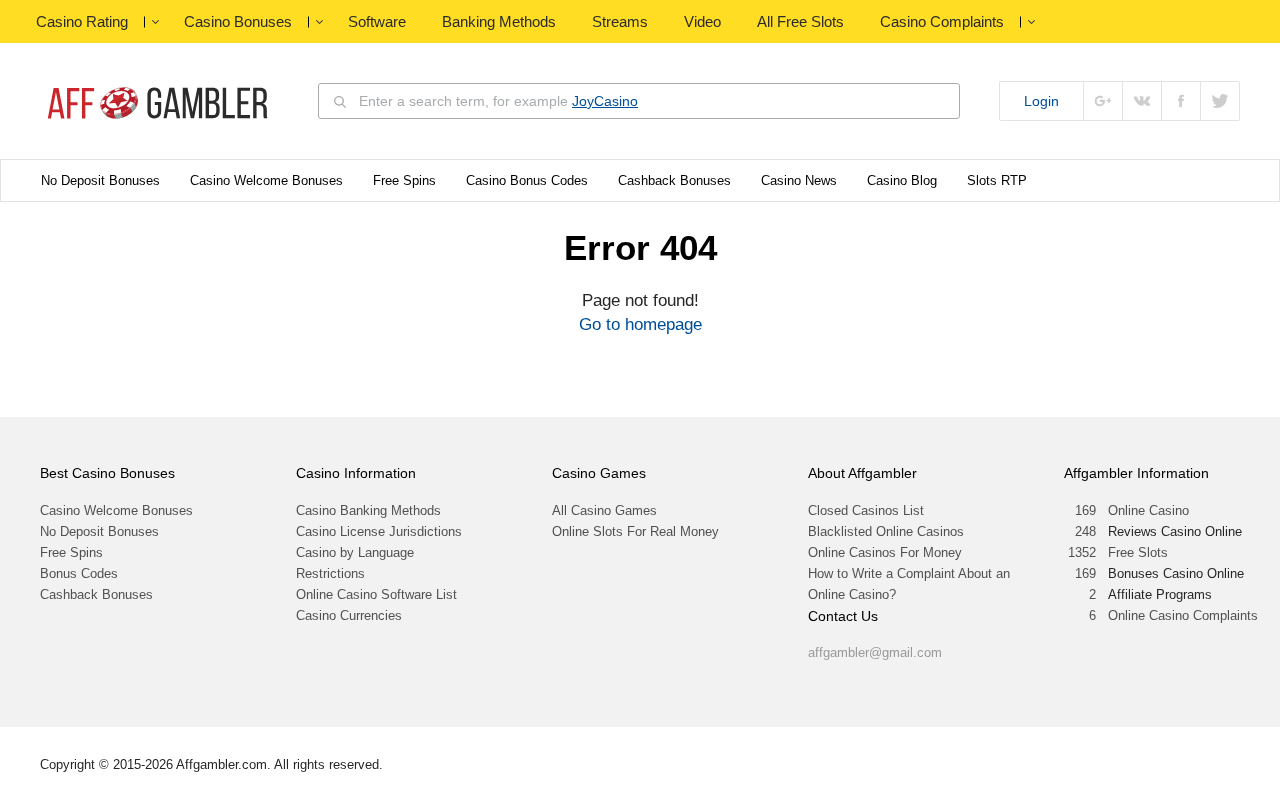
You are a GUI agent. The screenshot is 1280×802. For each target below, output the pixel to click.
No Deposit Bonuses (100, 180)
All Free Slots (800, 21)
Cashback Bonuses (674, 180)
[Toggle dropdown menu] (155, 22)
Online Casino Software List (376, 594)
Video (702, 21)
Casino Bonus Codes (527, 180)
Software (377, 21)
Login (1041, 101)
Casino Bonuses (238, 21)
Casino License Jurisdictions (379, 531)
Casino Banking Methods (368, 510)
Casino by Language (355, 552)
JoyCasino (605, 101)
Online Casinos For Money (885, 552)
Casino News (799, 180)
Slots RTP (997, 180)
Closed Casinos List (866, 510)
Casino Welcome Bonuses (266, 180)
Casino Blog (902, 180)
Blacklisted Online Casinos (886, 531)
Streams (620, 21)
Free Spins (404, 180)
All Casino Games (604, 510)
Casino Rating (82, 21)
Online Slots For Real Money (635, 531)
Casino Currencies (349, 615)
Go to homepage (640, 324)
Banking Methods (499, 21)
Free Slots (1138, 552)
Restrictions (330, 573)
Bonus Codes (79, 573)
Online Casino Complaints (1183, 615)
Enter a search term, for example (498, 101)
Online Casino (1148, 510)
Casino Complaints (942, 21)
